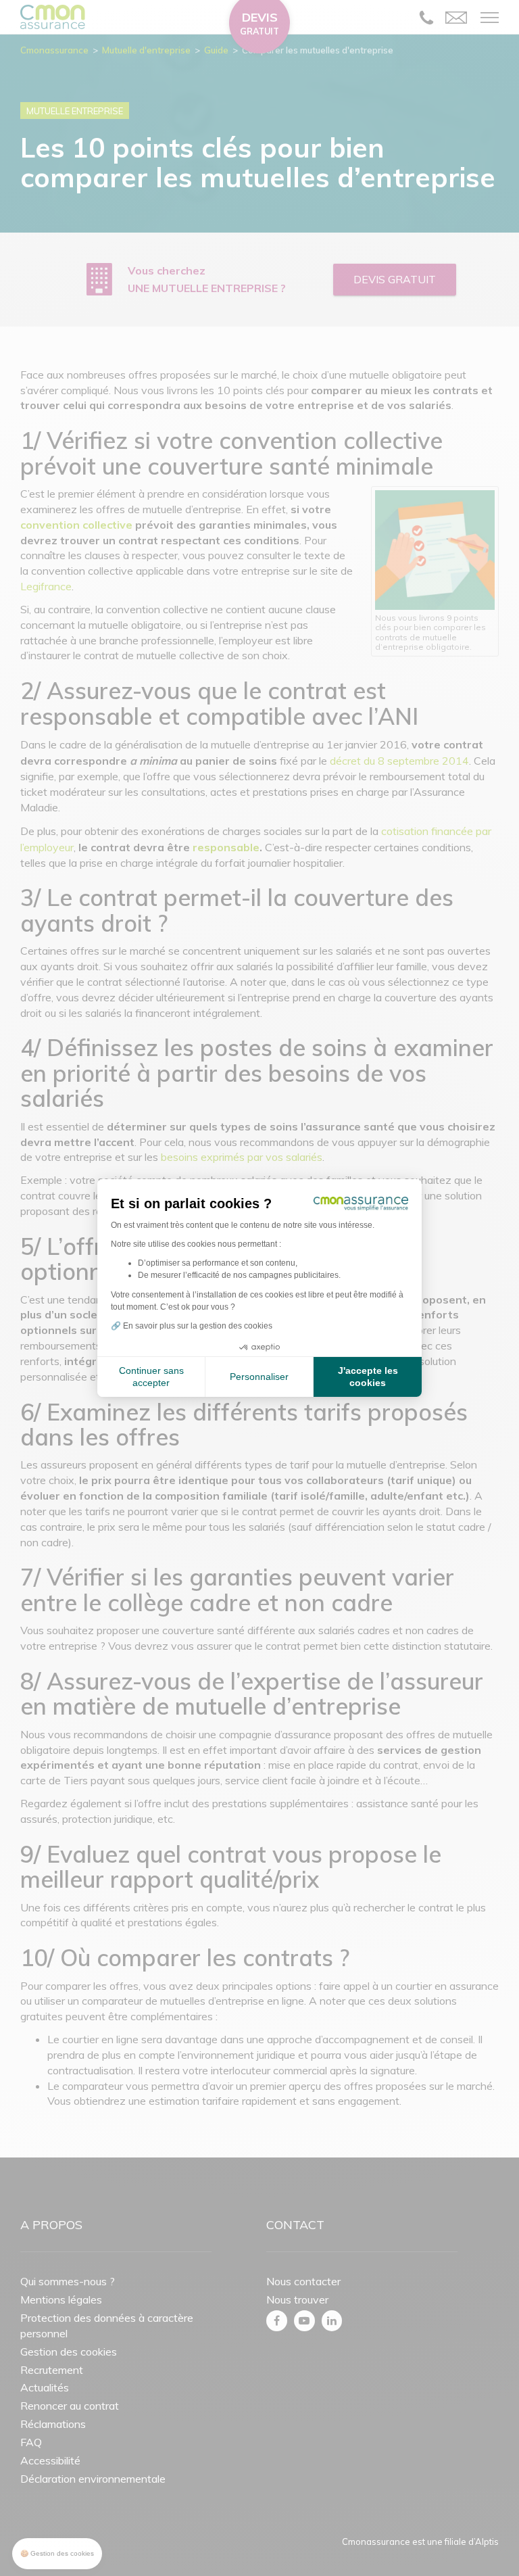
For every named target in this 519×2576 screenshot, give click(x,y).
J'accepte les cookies (368, 1377)
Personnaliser (259, 1377)
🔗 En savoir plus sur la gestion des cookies (192, 1326)
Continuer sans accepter (151, 1377)
